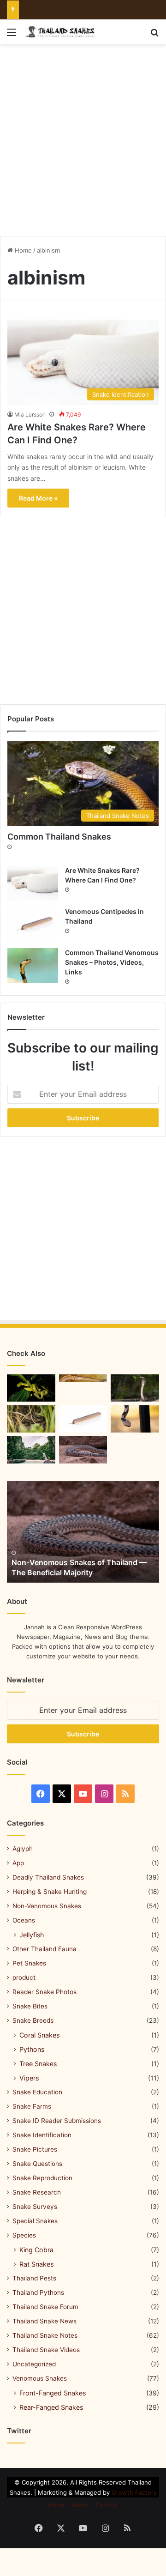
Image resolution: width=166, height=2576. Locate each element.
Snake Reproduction (42, 2178)
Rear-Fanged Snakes (51, 2407)
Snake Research (37, 2192)
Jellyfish (32, 1935)
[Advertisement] (83, 137)
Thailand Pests (34, 2278)
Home (22, 250)
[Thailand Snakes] (60, 32)
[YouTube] (83, 1794)
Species (24, 2235)
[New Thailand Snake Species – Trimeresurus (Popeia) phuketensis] (31, 1388)
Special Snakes (35, 2221)
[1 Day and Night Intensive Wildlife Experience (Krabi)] (31, 1419)
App (18, 1863)
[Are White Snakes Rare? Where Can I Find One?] (33, 883)
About (80, 2505)
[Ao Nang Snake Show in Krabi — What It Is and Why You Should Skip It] (83, 1450)
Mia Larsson (30, 414)
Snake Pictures (35, 2149)
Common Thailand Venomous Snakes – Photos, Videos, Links (112, 962)
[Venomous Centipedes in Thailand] (33, 924)
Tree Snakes (38, 2064)
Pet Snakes (29, 1963)
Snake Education (37, 2092)
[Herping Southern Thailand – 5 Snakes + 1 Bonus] (31, 1450)
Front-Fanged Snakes (53, 2393)
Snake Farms (32, 2106)
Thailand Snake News (44, 2321)
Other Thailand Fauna (44, 1949)
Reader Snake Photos (44, 1992)
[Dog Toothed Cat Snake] (135, 1419)
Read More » (38, 498)
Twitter (19, 2431)
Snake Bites (30, 2006)
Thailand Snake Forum (45, 2307)
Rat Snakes (36, 2264)
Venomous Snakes (40, 2378)
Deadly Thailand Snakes (48, 1877)
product (24, 1977)
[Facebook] (41, 1794)
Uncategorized (34, 2364)
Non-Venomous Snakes (47, 1906)
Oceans (24, 1920)
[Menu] (12, 35)
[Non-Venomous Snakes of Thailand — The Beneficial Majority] (83, 1532)
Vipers (29, 2078)
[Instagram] (104, 1794)
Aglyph (23, 1849)
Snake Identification (42, 2135)
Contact (107, 2505)
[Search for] (154, 35)
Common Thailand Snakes (59, 837)
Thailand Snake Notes (45, 2335)
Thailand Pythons (38, 2292)
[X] (62, 1794)
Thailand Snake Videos (46, 2350)
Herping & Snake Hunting (50, 1892)
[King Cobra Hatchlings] (135, 1388)
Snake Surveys (35, 2207)
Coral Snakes (39, 2035)
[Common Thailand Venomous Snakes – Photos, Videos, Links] (33, 965)
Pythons (32, 2049)
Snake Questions (37, 2164)
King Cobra (36, 2250)
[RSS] (125, 1794)
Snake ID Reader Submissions (57, 2121)
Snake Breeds (33, 2020)
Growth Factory (134, 2492)
